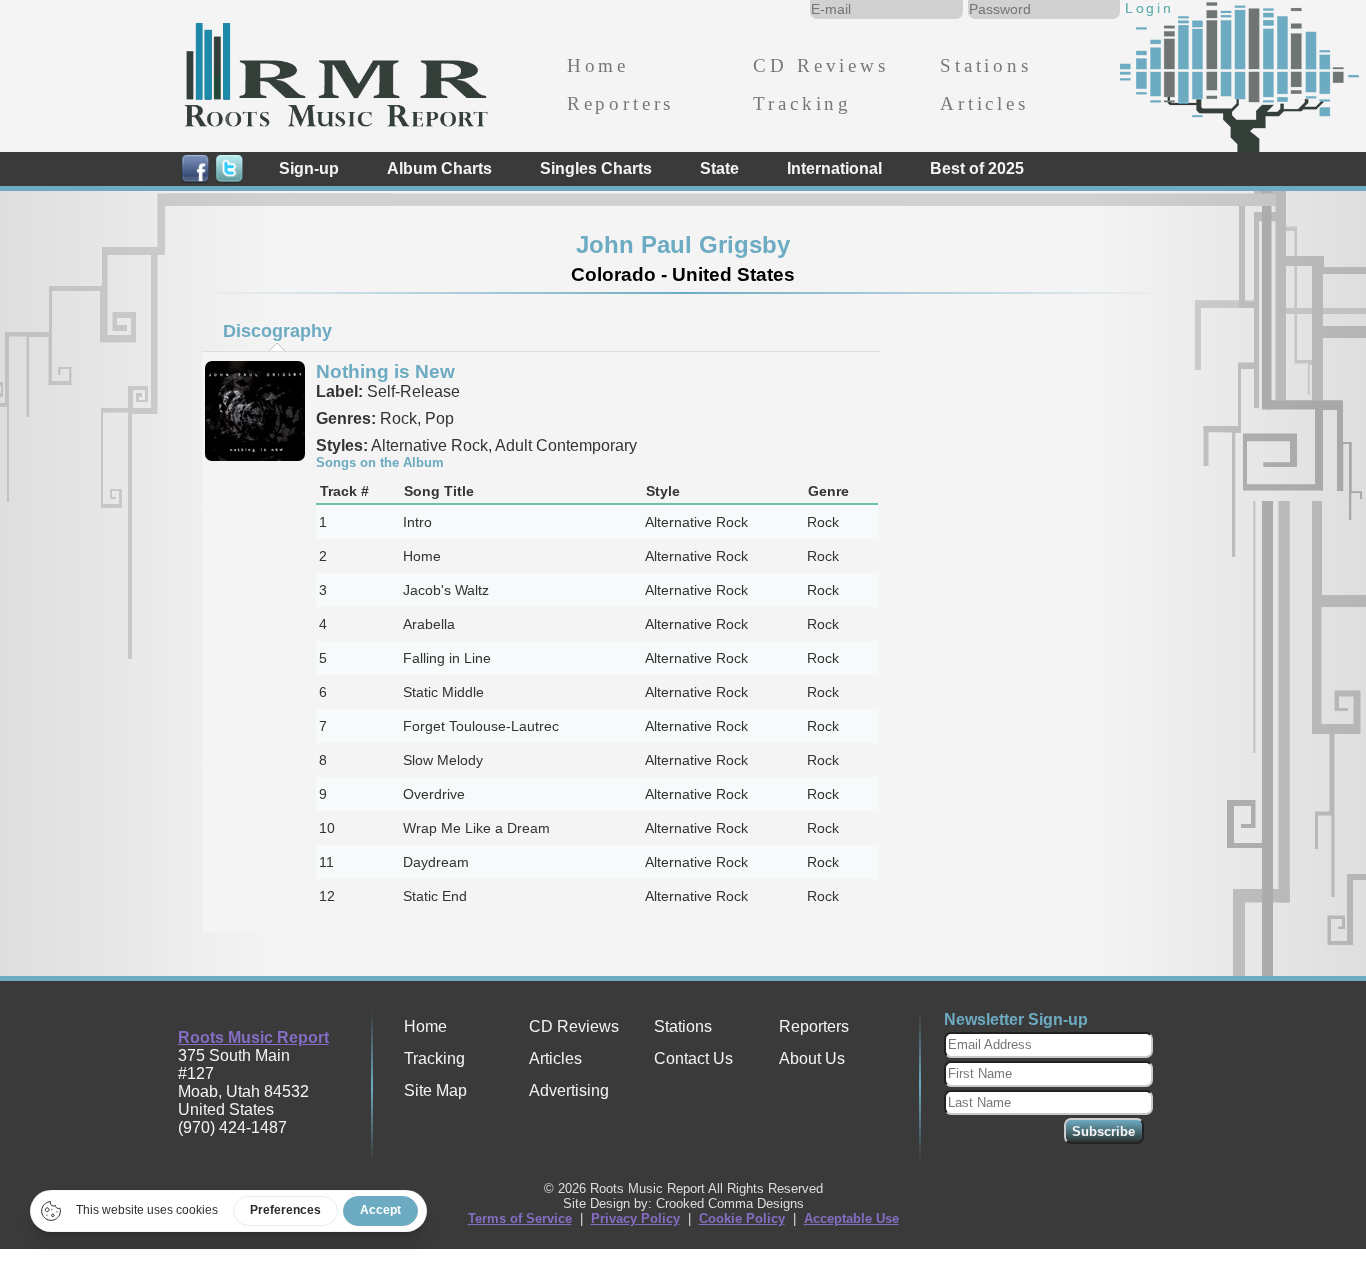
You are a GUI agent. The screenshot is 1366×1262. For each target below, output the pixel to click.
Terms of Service (520, 1218)
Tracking (802, 103)
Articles (984, 103)
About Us (812, 1058)
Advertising (569, 1090)
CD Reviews (820, 65)
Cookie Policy (742, 1218)
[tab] (277, 331)
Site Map (435, 1090)
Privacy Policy (635, 1218)
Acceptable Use (851, 1218)
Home (598, 65)
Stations (986, 65)
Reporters (620, 103)
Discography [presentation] (277, 331)
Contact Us (693, 1058)
